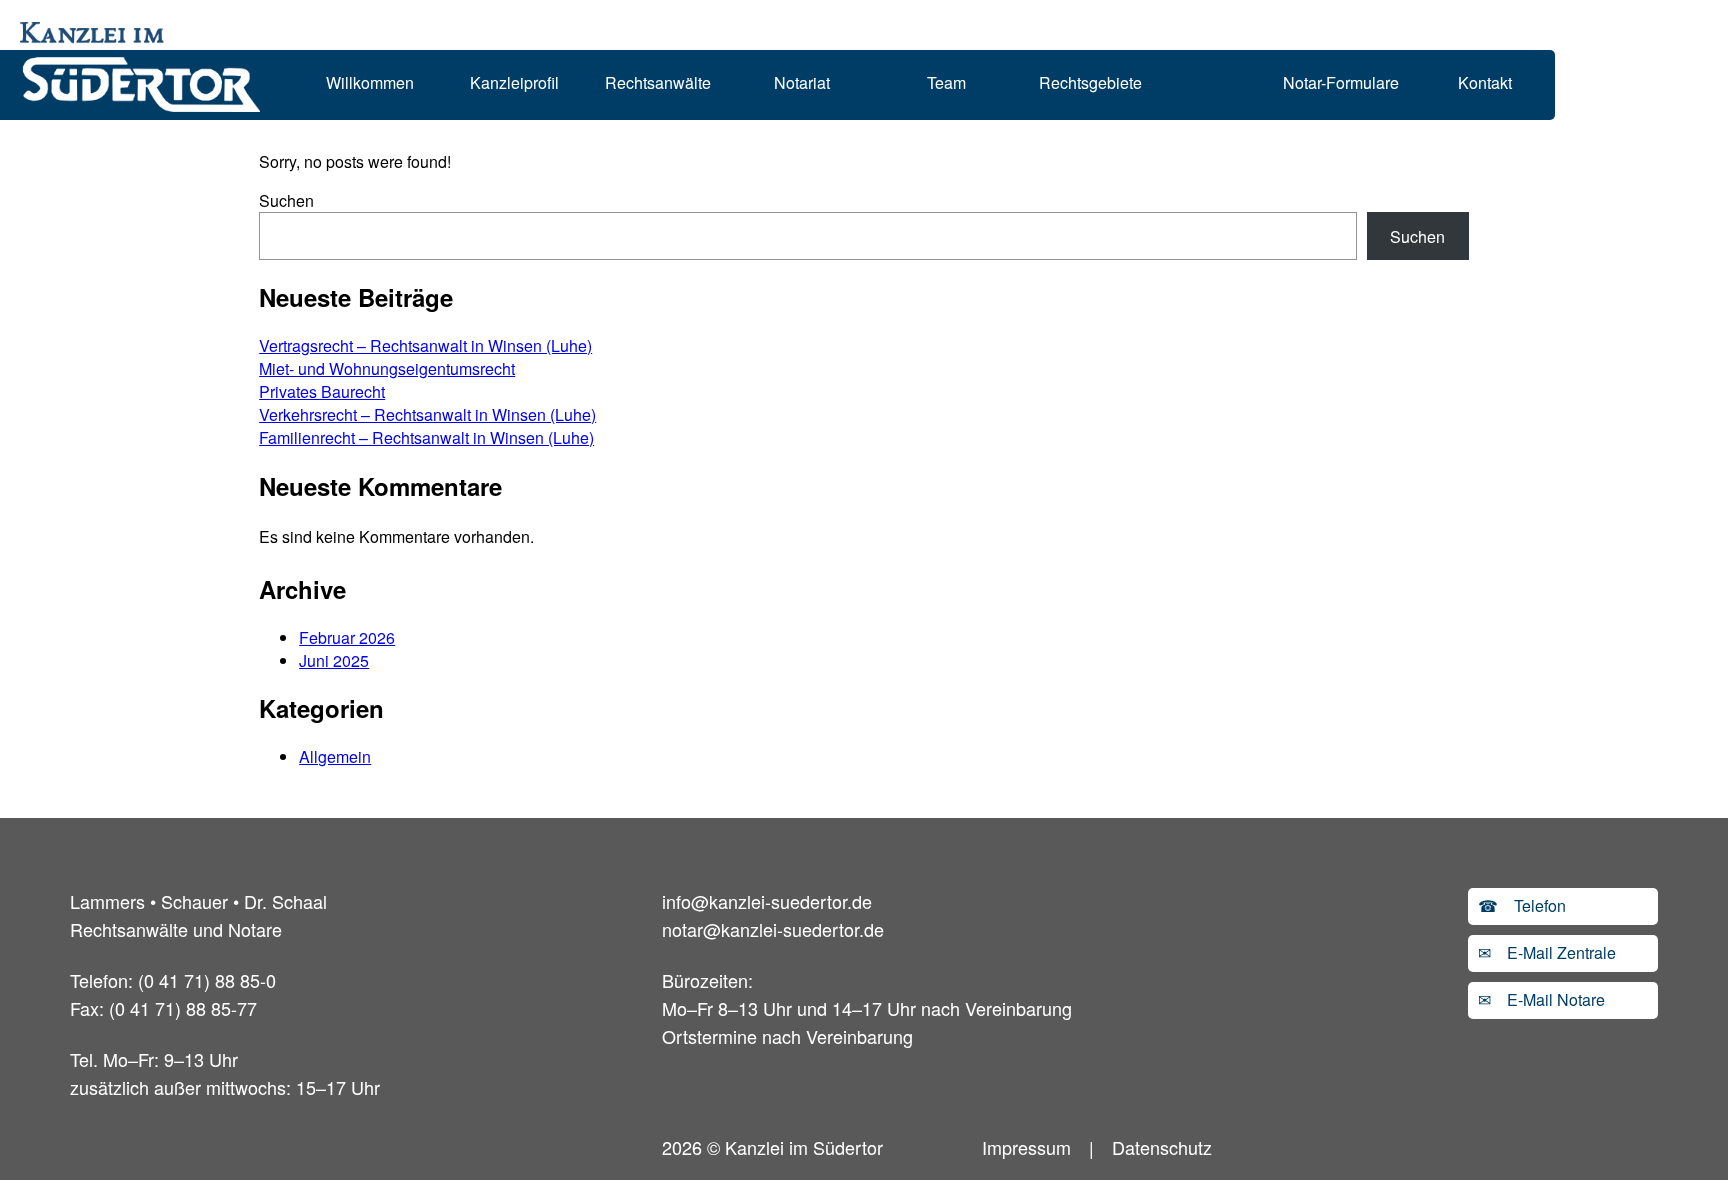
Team (946, 82)
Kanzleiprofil (514, 82)
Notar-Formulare (1341, 82)
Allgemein (335, 756)
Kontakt (1485, 82)
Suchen (286, 200)
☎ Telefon (1522, 905)
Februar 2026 (347, 637)
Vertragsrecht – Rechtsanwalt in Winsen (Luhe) (425, 345)
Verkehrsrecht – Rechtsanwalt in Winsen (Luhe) (427, 414)
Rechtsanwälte (658, 82)
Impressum (1026, 1147)
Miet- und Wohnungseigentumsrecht (387, 368)
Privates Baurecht (322, 391)
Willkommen (370, 82)
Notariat (802, 82)
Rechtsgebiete (1090, 82)
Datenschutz (1162, 1147)
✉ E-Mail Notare (1541, 999)
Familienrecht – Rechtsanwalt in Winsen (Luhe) (426, 437)
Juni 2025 (334, 660)
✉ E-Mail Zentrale (1547, 952)
